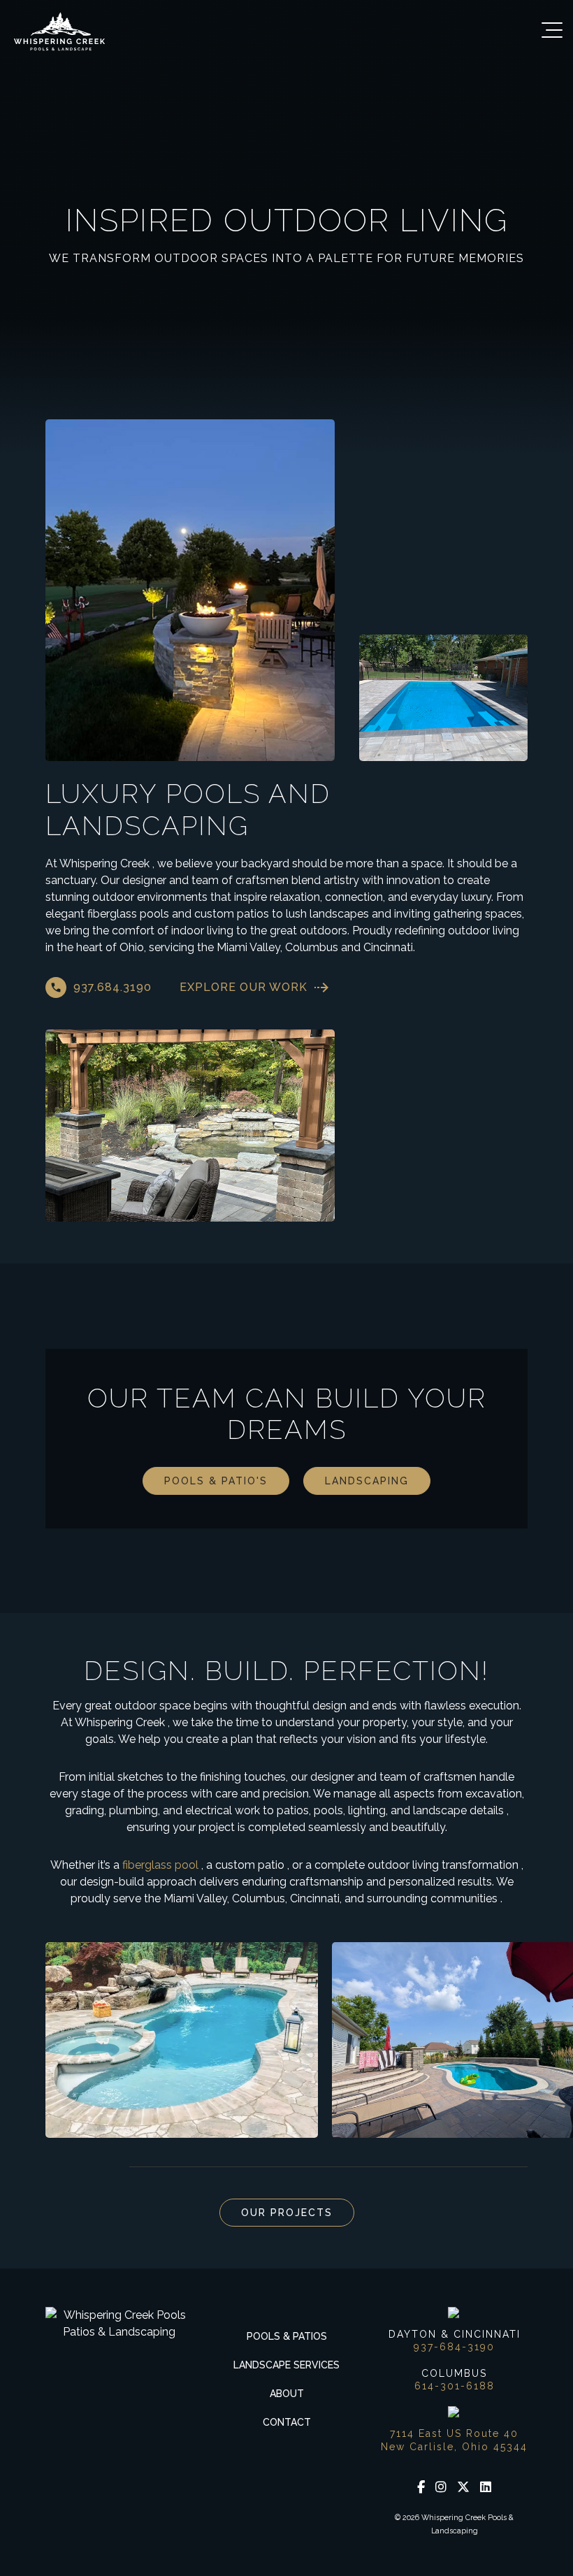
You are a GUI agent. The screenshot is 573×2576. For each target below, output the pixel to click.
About (287, 2394)
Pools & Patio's (216, 1481)
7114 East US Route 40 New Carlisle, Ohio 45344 (454, 2440)
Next (91, 2167)
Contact (287, 2422)
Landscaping (367, 1481)
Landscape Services (286, 2365)
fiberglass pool (160, 1865)
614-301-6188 (455, 2386)
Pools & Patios (287, 2336)
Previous (56, 2167)
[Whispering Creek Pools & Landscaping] (59, 31)
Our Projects (287, 2213)
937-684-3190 (454, 2347)
